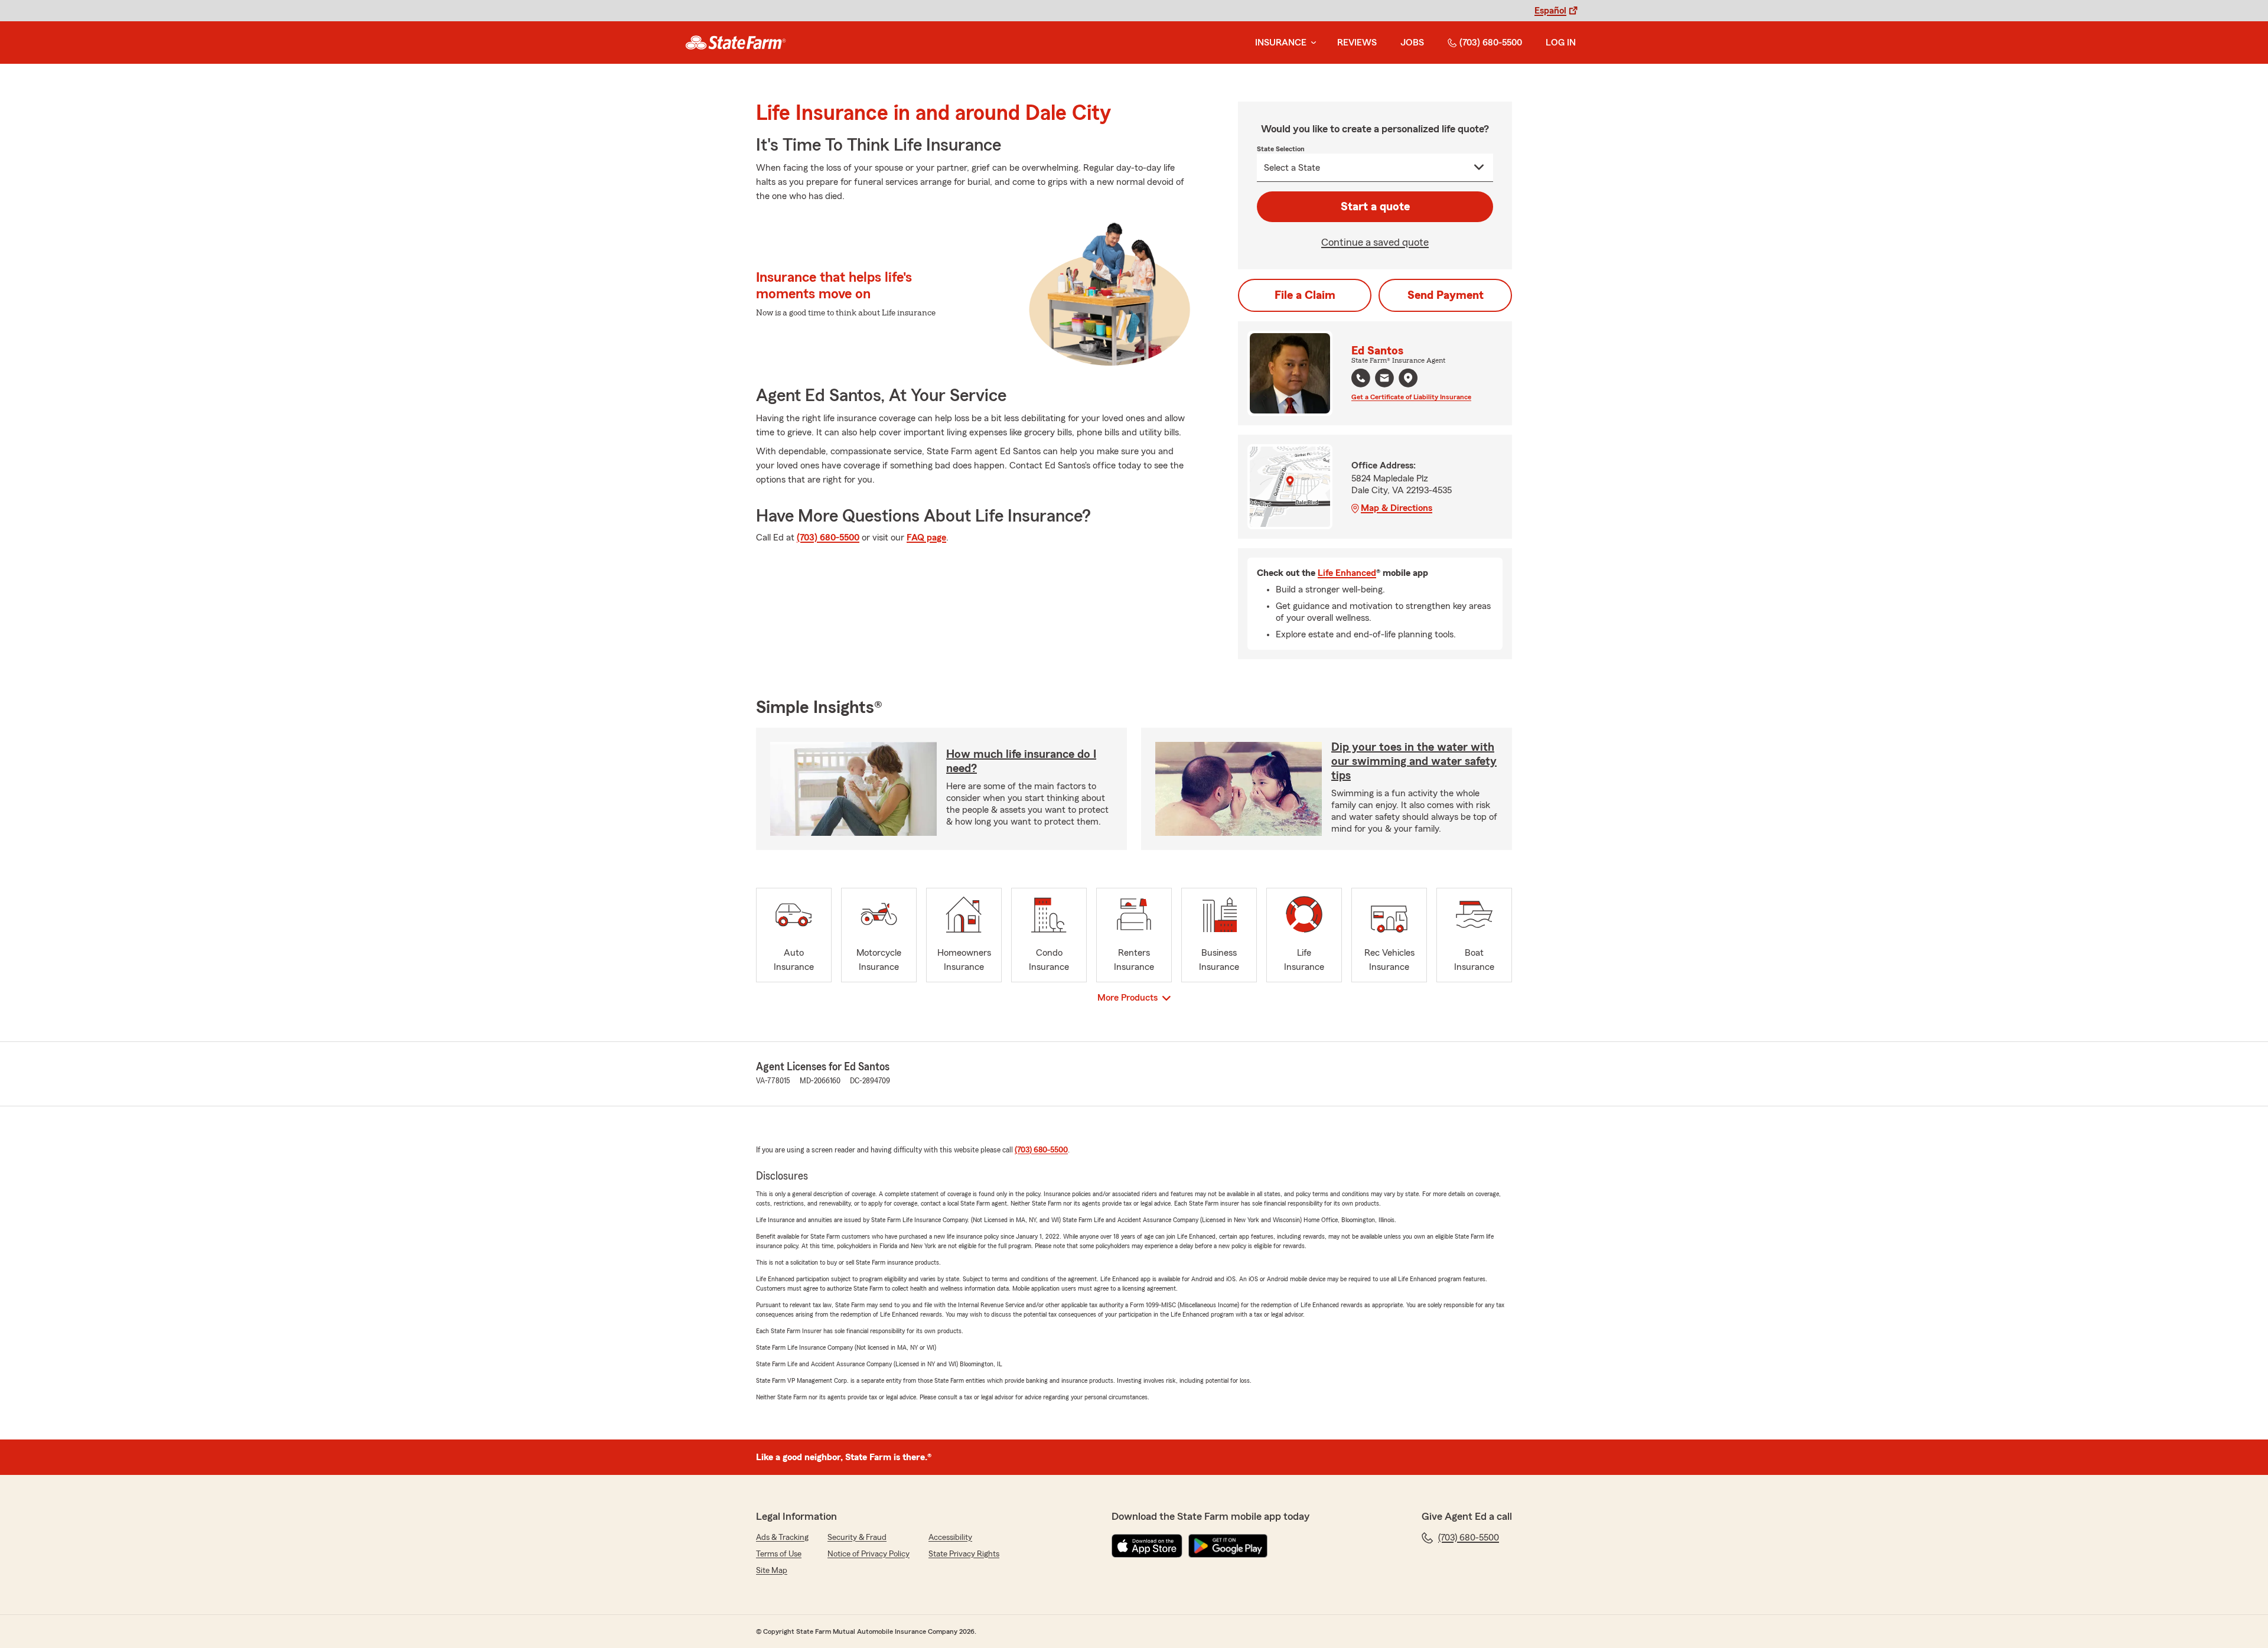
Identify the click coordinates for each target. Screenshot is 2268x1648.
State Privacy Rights (964, 1554)
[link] (736, 43)
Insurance (1281, 43)
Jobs (1412, 43)
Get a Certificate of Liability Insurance (1411, 397)
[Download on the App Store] (1147, 1546)
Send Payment (1446, 295)
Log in (1561, 43)
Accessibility (950, 1538)
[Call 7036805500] (1361, 378)
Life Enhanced (1347, 573)
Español (1550, 11)
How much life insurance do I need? (1021, 761)
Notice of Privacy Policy (869, 1554)
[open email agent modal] (1384, 380)
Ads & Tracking (782, 1538)
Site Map (772, 1571)
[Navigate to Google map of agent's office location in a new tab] (1408, 378)
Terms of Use (779, 1554)
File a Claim (1305, 295)
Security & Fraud (857, 1538)
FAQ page (926, 538)
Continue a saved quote (1375, 242)
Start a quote (1375, 207)
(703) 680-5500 (1491, 43)
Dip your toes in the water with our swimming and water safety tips (1414, 761)
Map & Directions (1397, 508)
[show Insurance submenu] (1311, 43)
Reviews (1357, 43)
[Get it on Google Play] (1228, 1546)
